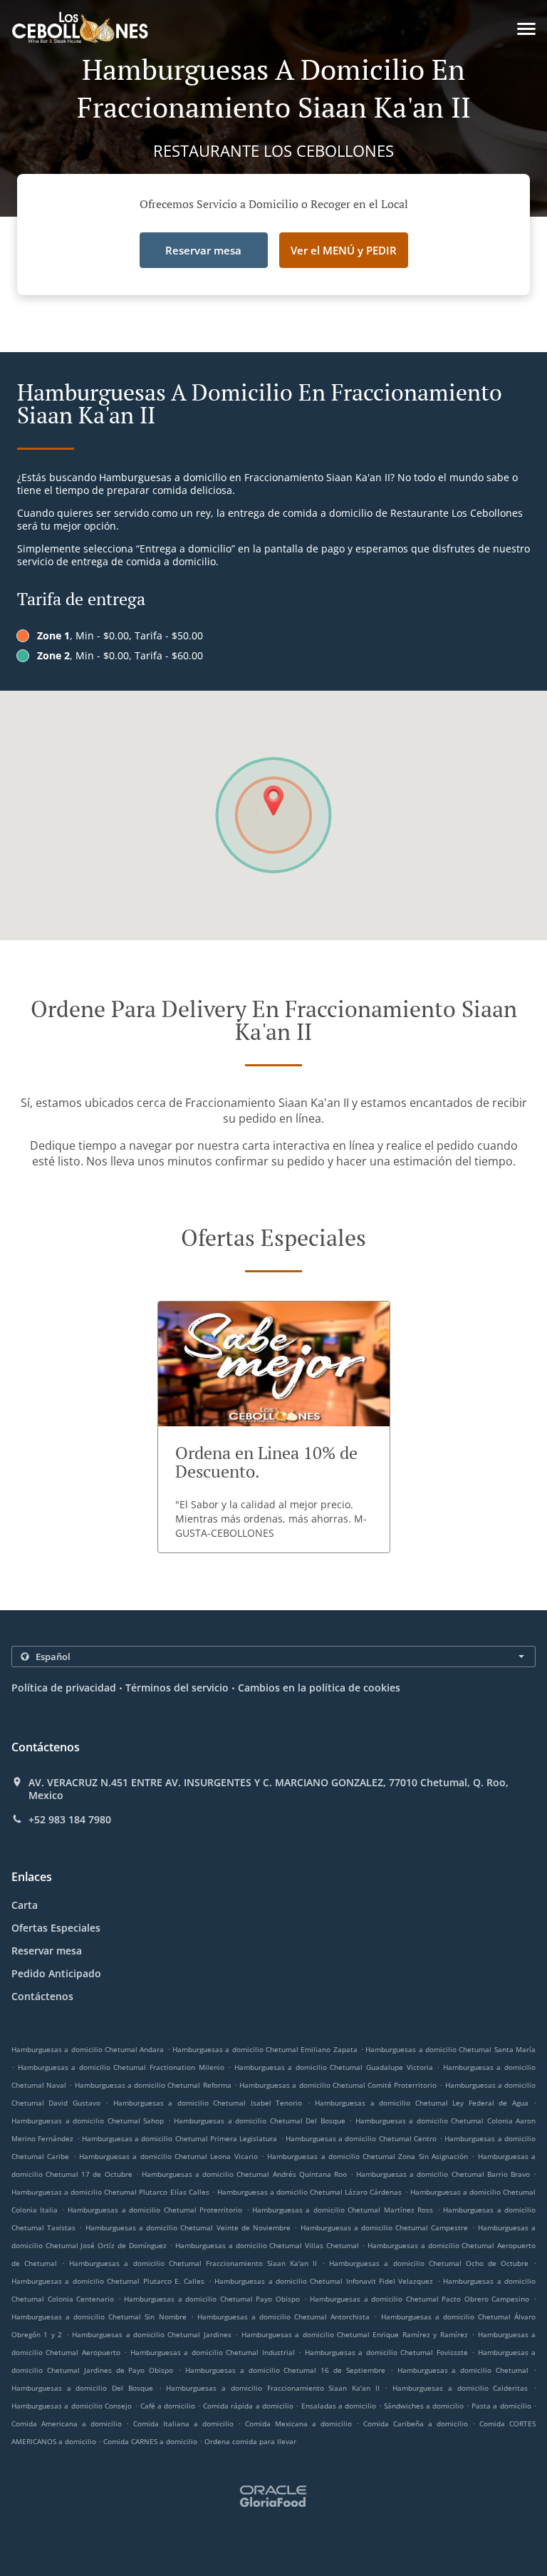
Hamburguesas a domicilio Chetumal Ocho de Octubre (429, 2263)
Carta (25, 1905)
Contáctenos (42, 1996)
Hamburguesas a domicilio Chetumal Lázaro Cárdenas (310, 2192)
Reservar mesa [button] (203, 250)
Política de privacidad (64, 1688)
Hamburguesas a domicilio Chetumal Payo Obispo (212, 2299)
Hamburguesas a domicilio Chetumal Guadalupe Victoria (334, 2067)
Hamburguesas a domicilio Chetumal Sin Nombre (99, 2317)
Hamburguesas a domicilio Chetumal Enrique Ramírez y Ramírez (355, 2334)
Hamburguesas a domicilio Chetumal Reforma (153, 2085)
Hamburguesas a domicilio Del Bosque (82, 2388)
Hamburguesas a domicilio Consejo (72, 2406)
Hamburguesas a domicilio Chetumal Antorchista (283, 2317)
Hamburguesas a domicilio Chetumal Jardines (152, 2334)
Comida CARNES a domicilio (151, 2441)
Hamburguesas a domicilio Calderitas (460, 2388)
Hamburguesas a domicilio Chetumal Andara (88, 2049)
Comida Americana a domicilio (69, 2423)
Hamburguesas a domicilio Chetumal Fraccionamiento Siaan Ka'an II (193, 2263)
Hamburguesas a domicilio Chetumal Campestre (385, 2227)
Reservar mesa (47, 1951)
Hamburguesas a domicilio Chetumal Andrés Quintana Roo (244, 2174)
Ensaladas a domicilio (340, 2406)
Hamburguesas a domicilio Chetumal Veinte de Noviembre (188, 2227)
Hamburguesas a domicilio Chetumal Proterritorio (155, 2210)
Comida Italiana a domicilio (186, 2423)
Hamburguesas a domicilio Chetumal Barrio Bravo (443, 2174)
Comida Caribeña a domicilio (418, 2423)
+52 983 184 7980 (70, 1820)
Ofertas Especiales (56, 1928)
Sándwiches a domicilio (425, 2406)
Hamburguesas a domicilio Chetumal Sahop (88, 2121)
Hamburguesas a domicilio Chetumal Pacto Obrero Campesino (420, 2299)
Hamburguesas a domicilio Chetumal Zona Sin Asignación (368, 2156)
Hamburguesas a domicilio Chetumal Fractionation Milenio (121, 2067)
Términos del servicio (177, 1688)
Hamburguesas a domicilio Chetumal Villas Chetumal (267, 2245)
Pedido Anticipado (56, 1973)
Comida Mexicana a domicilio (301, 2423)
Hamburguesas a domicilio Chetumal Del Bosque (260, 2121)
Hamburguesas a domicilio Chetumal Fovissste (386, 2352)
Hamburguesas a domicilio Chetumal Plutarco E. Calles (108, 2281)
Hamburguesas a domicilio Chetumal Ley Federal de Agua (421, 2103)
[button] (526, 29)
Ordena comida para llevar (250, 2441)
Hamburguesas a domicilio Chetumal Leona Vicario (168, 2156)
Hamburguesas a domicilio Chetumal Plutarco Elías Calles (110, 2192)
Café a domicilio (169, 2406)
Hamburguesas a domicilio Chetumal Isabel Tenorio (208, 2103)
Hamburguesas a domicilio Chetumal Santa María (450, 2049)
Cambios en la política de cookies (319, 1688)
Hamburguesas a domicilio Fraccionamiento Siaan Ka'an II (272, 2388)
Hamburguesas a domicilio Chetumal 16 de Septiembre (285, 2370)
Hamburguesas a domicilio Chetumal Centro (361, 2138)
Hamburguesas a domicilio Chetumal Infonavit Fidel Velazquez (324, 2281)
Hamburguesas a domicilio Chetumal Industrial (213, 2352)
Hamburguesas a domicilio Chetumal (463, 2370)
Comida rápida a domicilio (249, 2406)
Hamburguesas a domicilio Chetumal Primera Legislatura (179, 2138)
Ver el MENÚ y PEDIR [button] (344, 250)
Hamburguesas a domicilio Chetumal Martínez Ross (343, 2210)
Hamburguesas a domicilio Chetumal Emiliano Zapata (265, 2049)
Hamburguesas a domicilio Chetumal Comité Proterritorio (338, 2085)
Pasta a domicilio (502, 2406)
